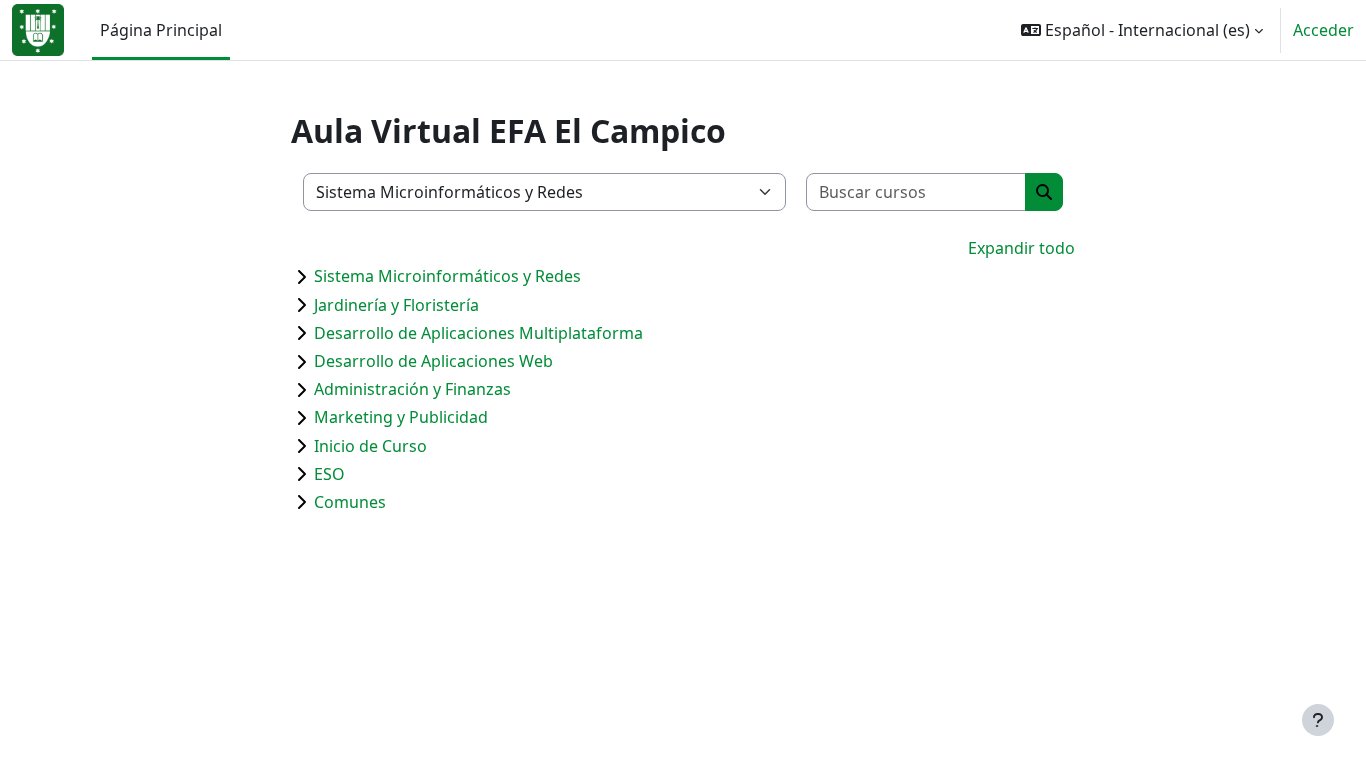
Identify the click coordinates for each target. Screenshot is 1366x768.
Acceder (1323, 30)
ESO (329, 474)
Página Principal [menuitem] (161, 30)
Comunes (350, 502)
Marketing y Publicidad (401, 417)
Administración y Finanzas (412, 389)
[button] (1142, 30)
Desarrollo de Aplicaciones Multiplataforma (478, 333)
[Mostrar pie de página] (1318, 720)
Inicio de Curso (370, 446)
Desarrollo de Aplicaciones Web (433, 361)
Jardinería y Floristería (396, 305)
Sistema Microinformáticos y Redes (447, 276)
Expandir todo (1021, 248)
